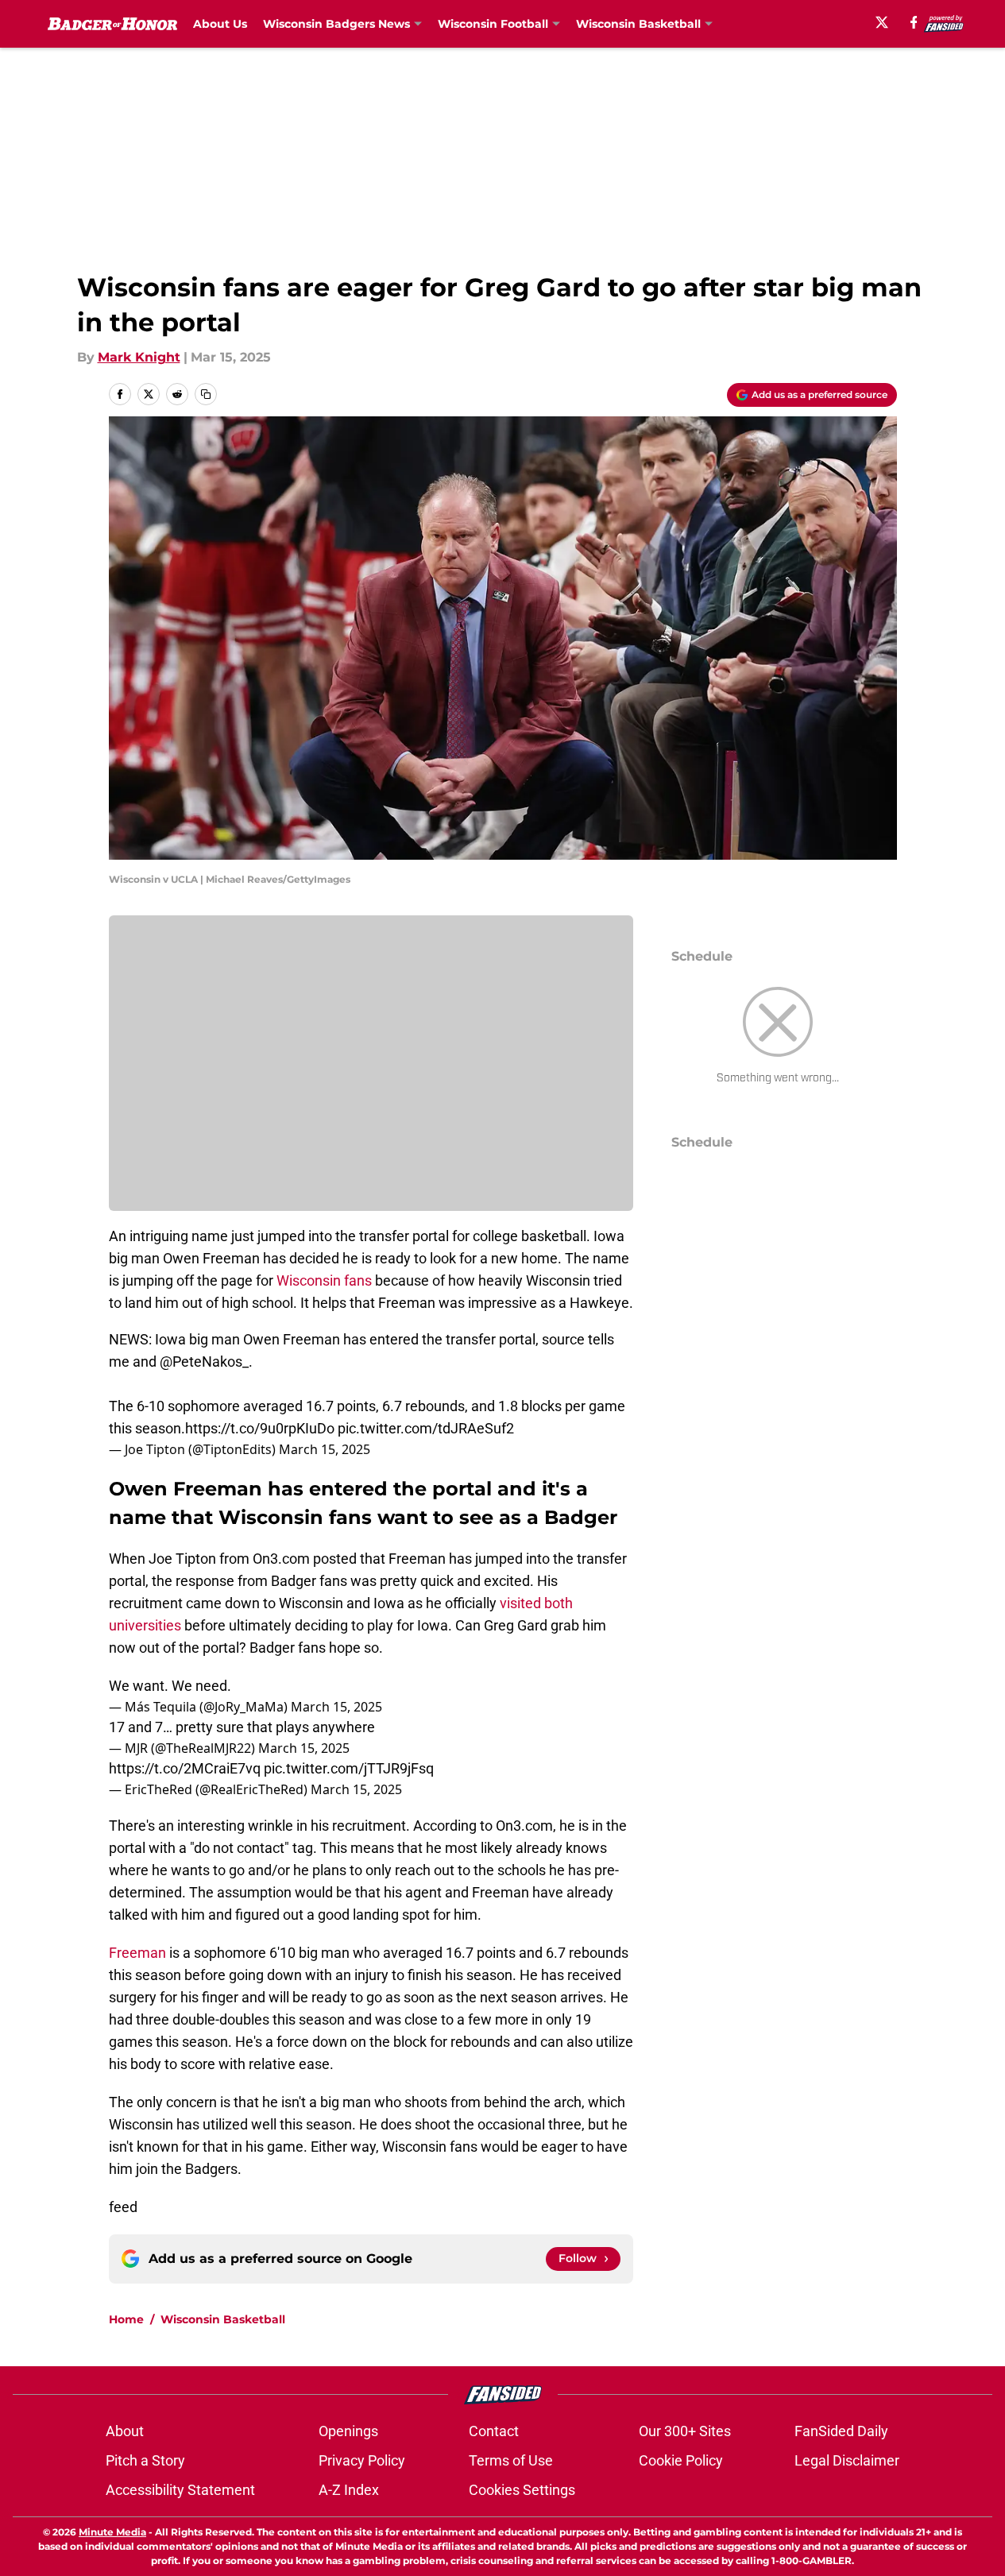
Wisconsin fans (324, 1280)
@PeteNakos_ (204, 1361)
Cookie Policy (681, 2460)
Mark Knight (139, 357)
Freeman (137, 1953)
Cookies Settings (522, 2490)
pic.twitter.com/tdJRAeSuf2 (426, 1428)
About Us (220, 24)
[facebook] (914, 22)
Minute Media (112, 2532)
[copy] (206, 394)
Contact (494, 2431)
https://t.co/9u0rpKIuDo (260, 1428)
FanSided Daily (841, 2431)
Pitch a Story (145, 2460)
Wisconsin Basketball (223, 2319)
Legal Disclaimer (847, 2460)
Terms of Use (511, 2460)
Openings (348, 2431)
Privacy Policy (362, 2460)
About (125, 2431)
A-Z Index (349, 2490)
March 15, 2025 (325, 1449)
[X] (882, 22)
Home (126, 2319)
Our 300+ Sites (685, 2431)
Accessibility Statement (180, 2490)
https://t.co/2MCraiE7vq (185, 1768)
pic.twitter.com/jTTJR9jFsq (349, 1768)
